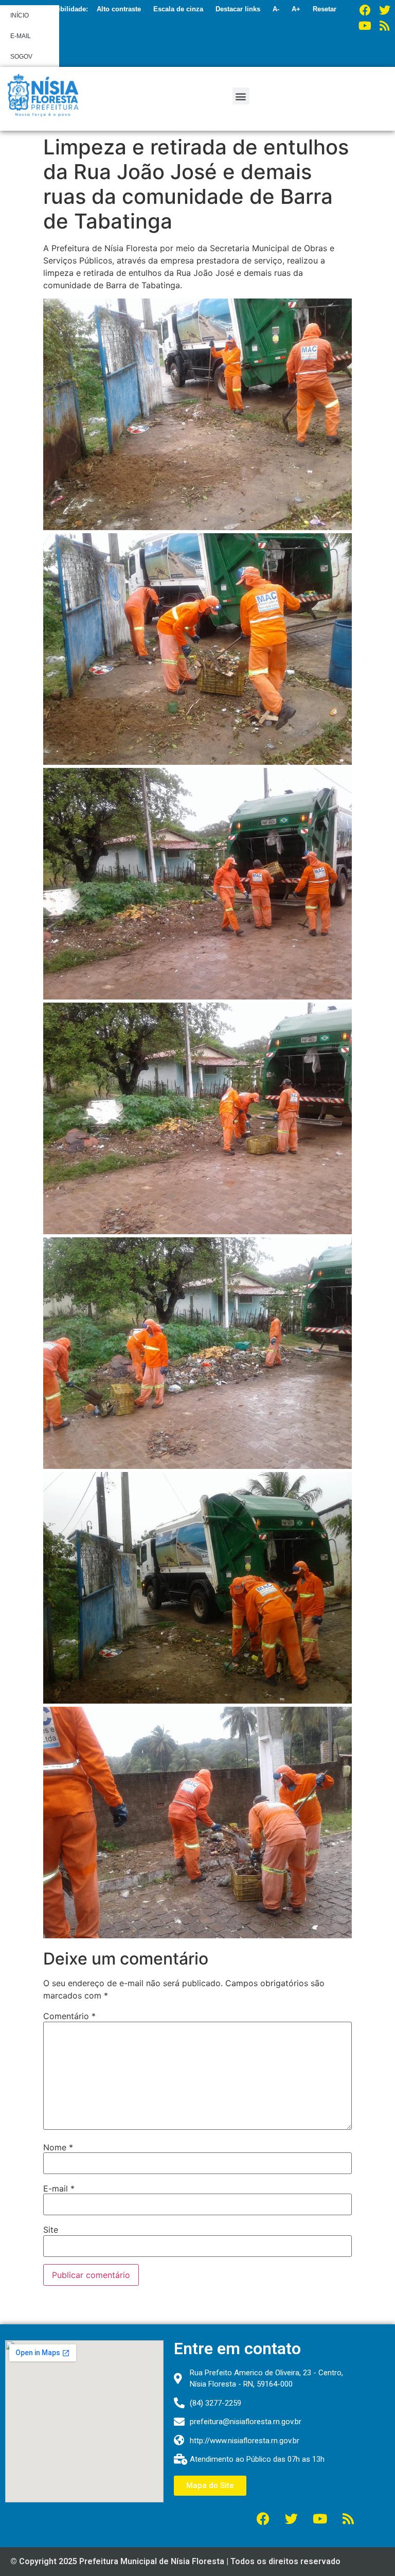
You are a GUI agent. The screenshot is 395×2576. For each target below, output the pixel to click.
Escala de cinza (178, 9)
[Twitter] (385, 10)
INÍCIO (20, 15)
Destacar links (238, 9)
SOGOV (21, 57)
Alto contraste (119, 9)
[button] (241, 96)
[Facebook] (365, 10)
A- (276, 9)
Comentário (69, 2016)
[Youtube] (365, 26)
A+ (296, 9)
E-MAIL (21, 36)
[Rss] (385, 26)
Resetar (325, 9)
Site (51, 2230)
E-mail (59, 2188)
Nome (58, 2147)
